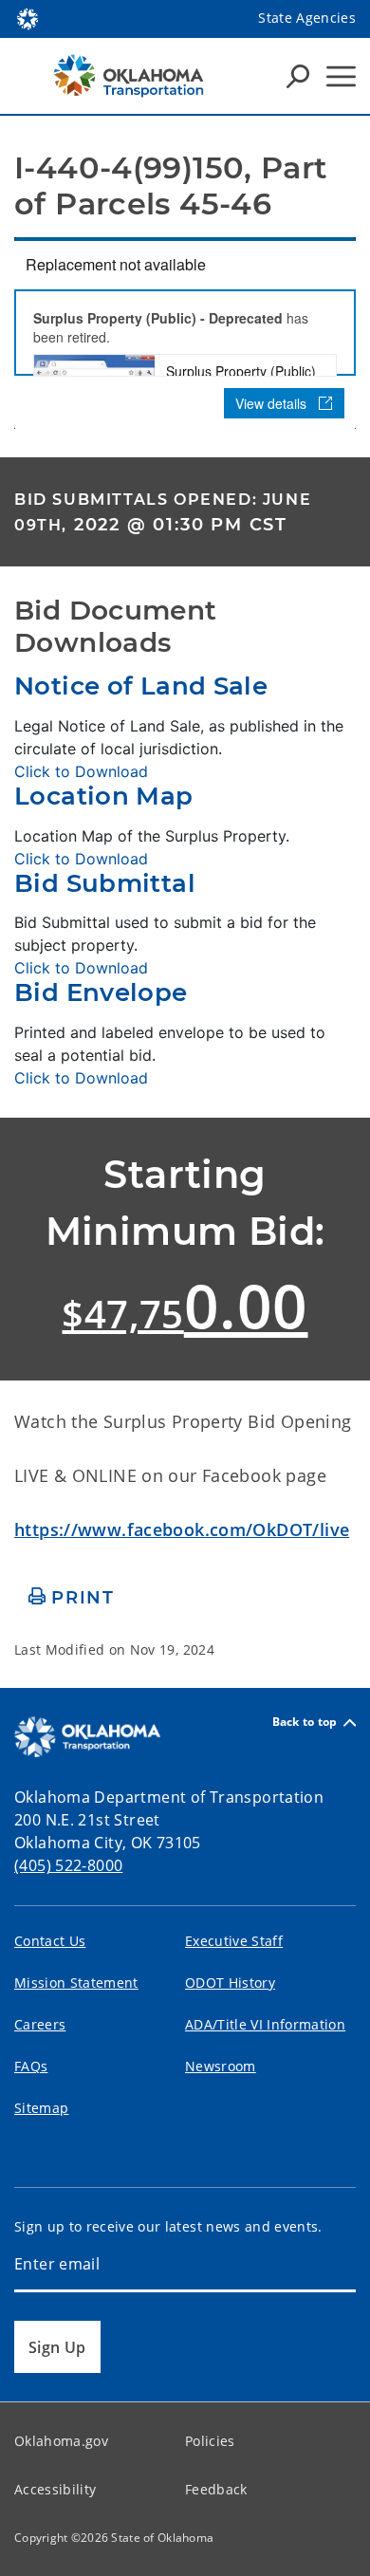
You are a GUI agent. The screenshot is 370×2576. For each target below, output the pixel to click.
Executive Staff (234, 1941)
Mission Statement (76, 1983)
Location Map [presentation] (104, 796)
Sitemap (41, 2108)
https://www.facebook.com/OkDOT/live (182, 1529)
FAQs (31, 2066)
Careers (40, 2024)
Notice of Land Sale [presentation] (141, 686)
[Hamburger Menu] (341, 76)
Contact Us (50, 1941)
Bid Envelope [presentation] (101, 992)
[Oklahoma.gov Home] (28, 17)
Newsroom (221, 2066)
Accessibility (55, 2489)
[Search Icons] (298, 76)
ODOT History (230, 1983)
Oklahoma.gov (61, 2441)
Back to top (305, 1723)
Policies (210, 2441)
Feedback (216, 2489)
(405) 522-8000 (68, 1865)
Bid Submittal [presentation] (105, 883)
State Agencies (307, 18)
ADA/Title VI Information (265, 2024)
